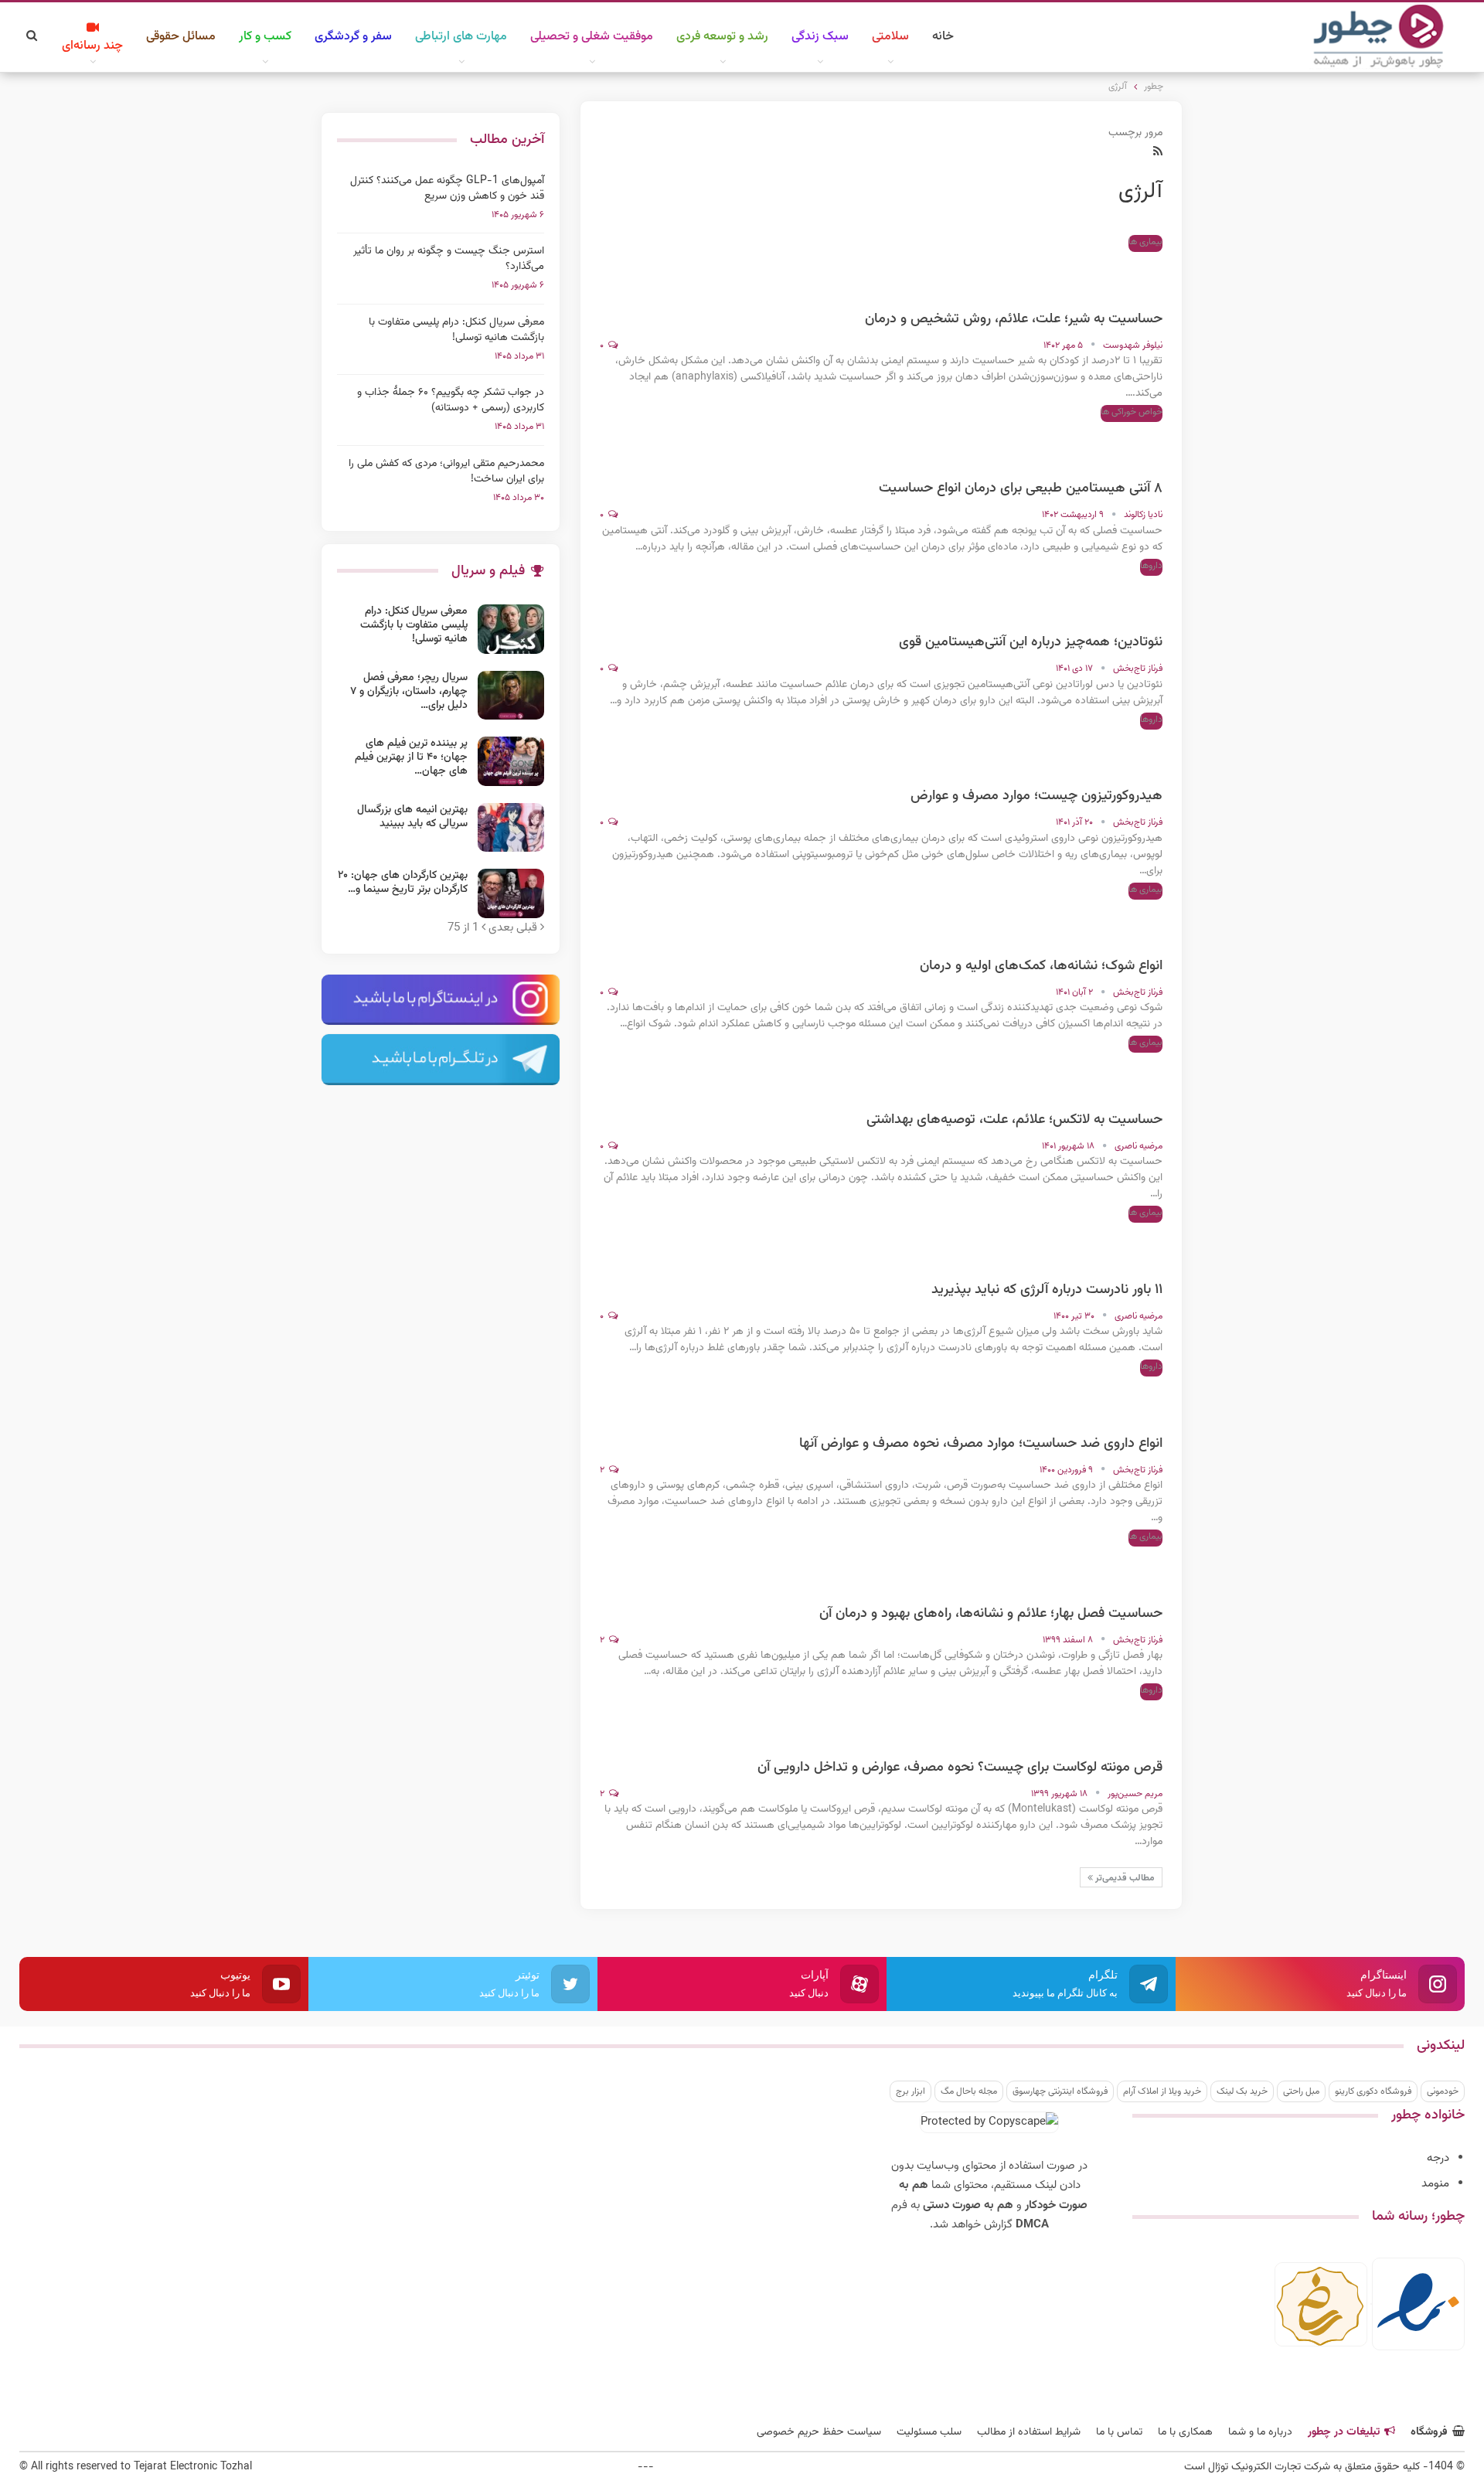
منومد (1435, 2184)
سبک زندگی (820, 37)
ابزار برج (910, 2091)
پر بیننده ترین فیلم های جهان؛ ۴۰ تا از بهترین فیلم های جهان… (411, 757)
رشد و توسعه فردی (722, 37)
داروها (1151, 566)
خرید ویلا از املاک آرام (1162, 2091)
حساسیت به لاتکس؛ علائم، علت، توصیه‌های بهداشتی (1014, 1120)
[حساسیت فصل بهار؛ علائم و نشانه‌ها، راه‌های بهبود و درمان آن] (1132, 1568)
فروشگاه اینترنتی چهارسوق (1060, 2091)
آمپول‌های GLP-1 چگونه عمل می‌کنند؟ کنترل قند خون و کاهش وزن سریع (447, 189)
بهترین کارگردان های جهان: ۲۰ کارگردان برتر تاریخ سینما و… (403, 883)
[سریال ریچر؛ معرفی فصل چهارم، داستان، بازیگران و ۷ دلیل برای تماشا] (511, 696)
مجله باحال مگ (969, 2091)
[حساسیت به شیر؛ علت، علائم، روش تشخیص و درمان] (1132, 274)
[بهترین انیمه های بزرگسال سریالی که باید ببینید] (511, 828)
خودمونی (1443, 2091)
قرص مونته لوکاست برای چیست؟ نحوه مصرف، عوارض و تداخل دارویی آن (960, 1768)
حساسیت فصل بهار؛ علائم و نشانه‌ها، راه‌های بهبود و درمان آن (991, 1614)
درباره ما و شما (1260, 2432)
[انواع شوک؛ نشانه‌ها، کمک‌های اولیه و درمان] (1132, 921)
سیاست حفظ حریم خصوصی (819, 2432)
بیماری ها (1145, 242)
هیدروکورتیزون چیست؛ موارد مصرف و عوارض (1036, 796)
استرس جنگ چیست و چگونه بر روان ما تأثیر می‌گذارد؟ (449, 259)
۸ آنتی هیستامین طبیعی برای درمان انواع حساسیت (1021, 488)
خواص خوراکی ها (1132, 412)
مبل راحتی (1301, 2091)
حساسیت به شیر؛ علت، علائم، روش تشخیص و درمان (1014, 319)
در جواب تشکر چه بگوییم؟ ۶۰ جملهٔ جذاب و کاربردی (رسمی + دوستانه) (451, 400)
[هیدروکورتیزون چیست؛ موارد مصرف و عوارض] (1132, 750)
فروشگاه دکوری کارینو (1373, 2091)
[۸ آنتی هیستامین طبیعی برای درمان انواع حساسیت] (1132, 443)
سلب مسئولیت (929, 2432)
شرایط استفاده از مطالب (1029, 2432)
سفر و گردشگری (353, 37)
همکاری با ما (1185, 2432)
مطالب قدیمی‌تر (1124, 1878)
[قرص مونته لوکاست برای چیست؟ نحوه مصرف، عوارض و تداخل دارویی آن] (1132, 1722)
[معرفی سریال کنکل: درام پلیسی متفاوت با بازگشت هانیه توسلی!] (511, 629)
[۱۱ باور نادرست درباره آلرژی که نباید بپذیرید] (1132, 1244)
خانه (943, 37)
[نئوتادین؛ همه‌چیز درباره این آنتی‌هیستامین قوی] (1132, 597)
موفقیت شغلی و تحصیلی (592, 37)
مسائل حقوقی (181, 37)
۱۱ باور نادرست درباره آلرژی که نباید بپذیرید (1047, 1290)
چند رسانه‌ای (92, 46)
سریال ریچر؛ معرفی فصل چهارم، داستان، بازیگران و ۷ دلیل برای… (409, 692)
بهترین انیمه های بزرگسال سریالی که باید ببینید (412, 817)
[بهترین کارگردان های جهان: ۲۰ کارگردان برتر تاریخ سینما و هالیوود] (511, 893)
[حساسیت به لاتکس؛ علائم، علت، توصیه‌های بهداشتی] (1132, 1074)
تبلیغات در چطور (1344, 2432)
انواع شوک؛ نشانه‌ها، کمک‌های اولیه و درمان (1041, 966)
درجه (1438, 2158)
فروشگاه (1429, 2432)
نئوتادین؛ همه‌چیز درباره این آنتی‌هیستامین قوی (1031, 642)
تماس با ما (1119, 2432)
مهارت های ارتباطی (461, 37)
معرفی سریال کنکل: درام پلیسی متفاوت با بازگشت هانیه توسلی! (456, 330)
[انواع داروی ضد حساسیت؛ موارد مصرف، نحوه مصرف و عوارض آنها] (1132, 1398)
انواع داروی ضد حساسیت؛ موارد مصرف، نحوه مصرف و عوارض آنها (981, 1444)
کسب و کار (265, 37)
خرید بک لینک (1242, 2091)
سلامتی (890, 37)
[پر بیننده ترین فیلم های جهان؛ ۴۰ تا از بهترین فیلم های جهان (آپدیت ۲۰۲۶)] (511, 761)
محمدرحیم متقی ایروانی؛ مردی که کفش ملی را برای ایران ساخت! (446, 471)
